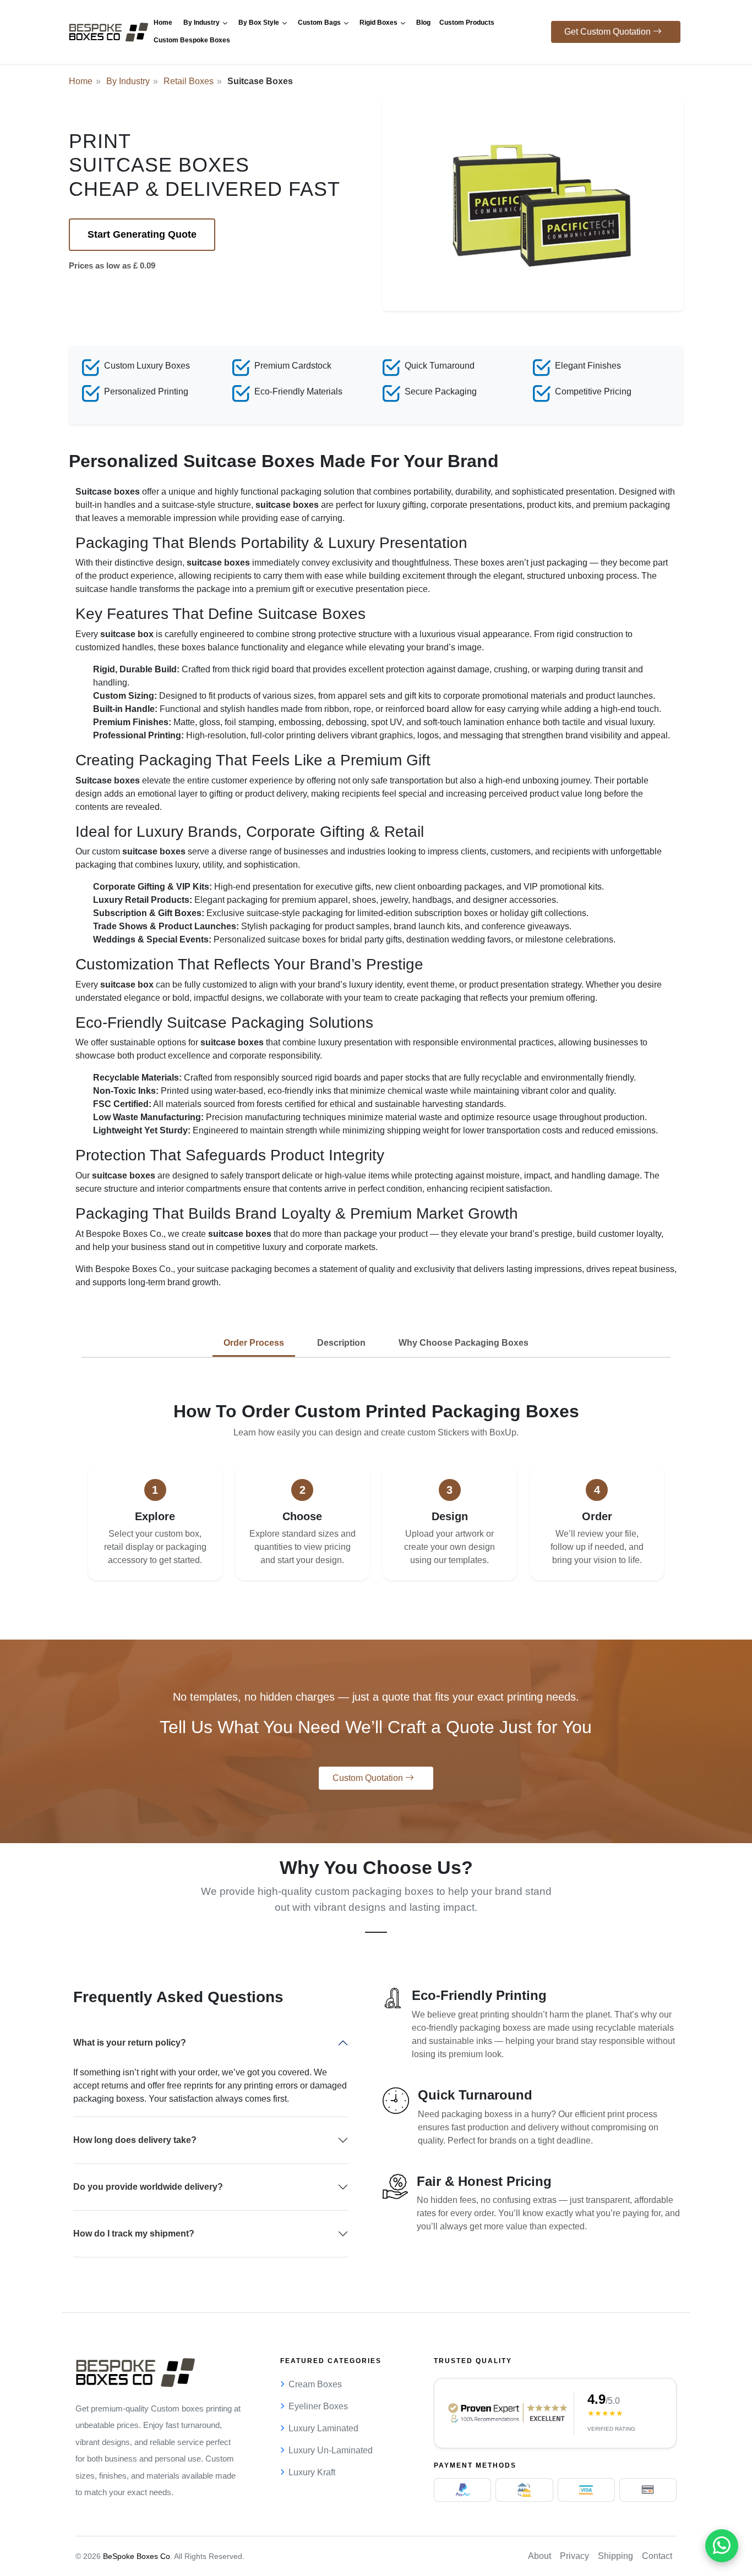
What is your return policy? (130, 2043)
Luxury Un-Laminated (331, 2450)
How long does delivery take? (135, 2140)
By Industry (128, 81)
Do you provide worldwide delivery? (148, 2187)
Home (81, 81)
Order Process (254, 1343)
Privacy (574, 2556)
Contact (657, 2556)
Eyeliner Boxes (318, 2406)
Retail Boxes (189, 81)
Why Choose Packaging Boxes (464, 1343)
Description (341, 1343)
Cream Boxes (315, 2384)
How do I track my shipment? (134, 2234)
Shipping (615, 2556)
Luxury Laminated (323, 2428)
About (540, 2556)
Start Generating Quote (142, 234)
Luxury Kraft (312, 2472)
